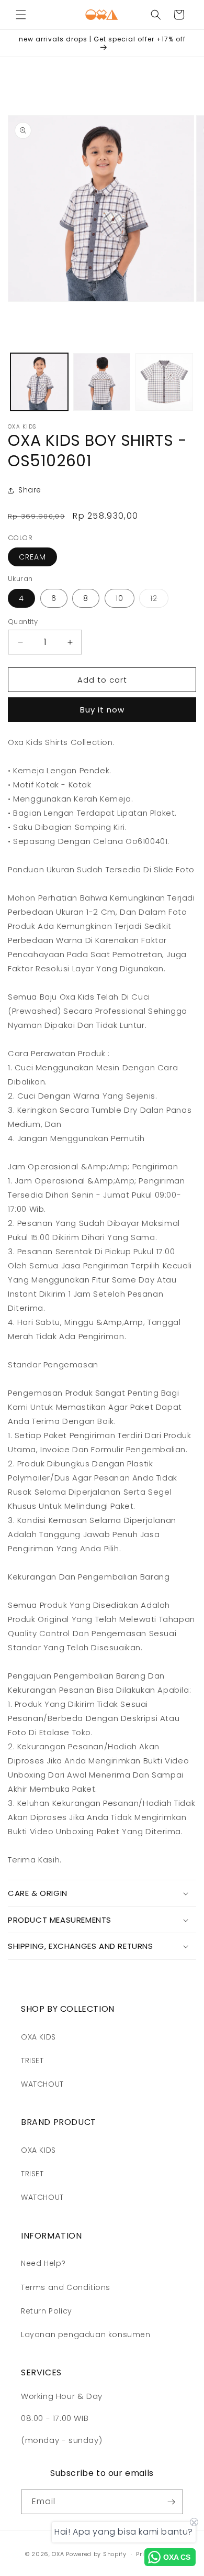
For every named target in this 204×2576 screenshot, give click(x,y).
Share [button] (30, 490)
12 (159, 600)
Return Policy (47, 2311)
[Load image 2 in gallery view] (102, 382)
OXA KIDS (38, 2037)
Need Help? (43, 2263)
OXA (58, 2554)
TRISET (32, 2060)
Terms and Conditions (66, 2287)
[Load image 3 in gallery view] (164, 382)
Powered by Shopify (96, 2554)
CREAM (32, 557)
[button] (21, 15)
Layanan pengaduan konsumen (86, 2334)
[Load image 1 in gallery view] (39, 382)
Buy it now (102, 710)
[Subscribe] (171, 2502)
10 (120, 598)
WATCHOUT (42, 2084)
